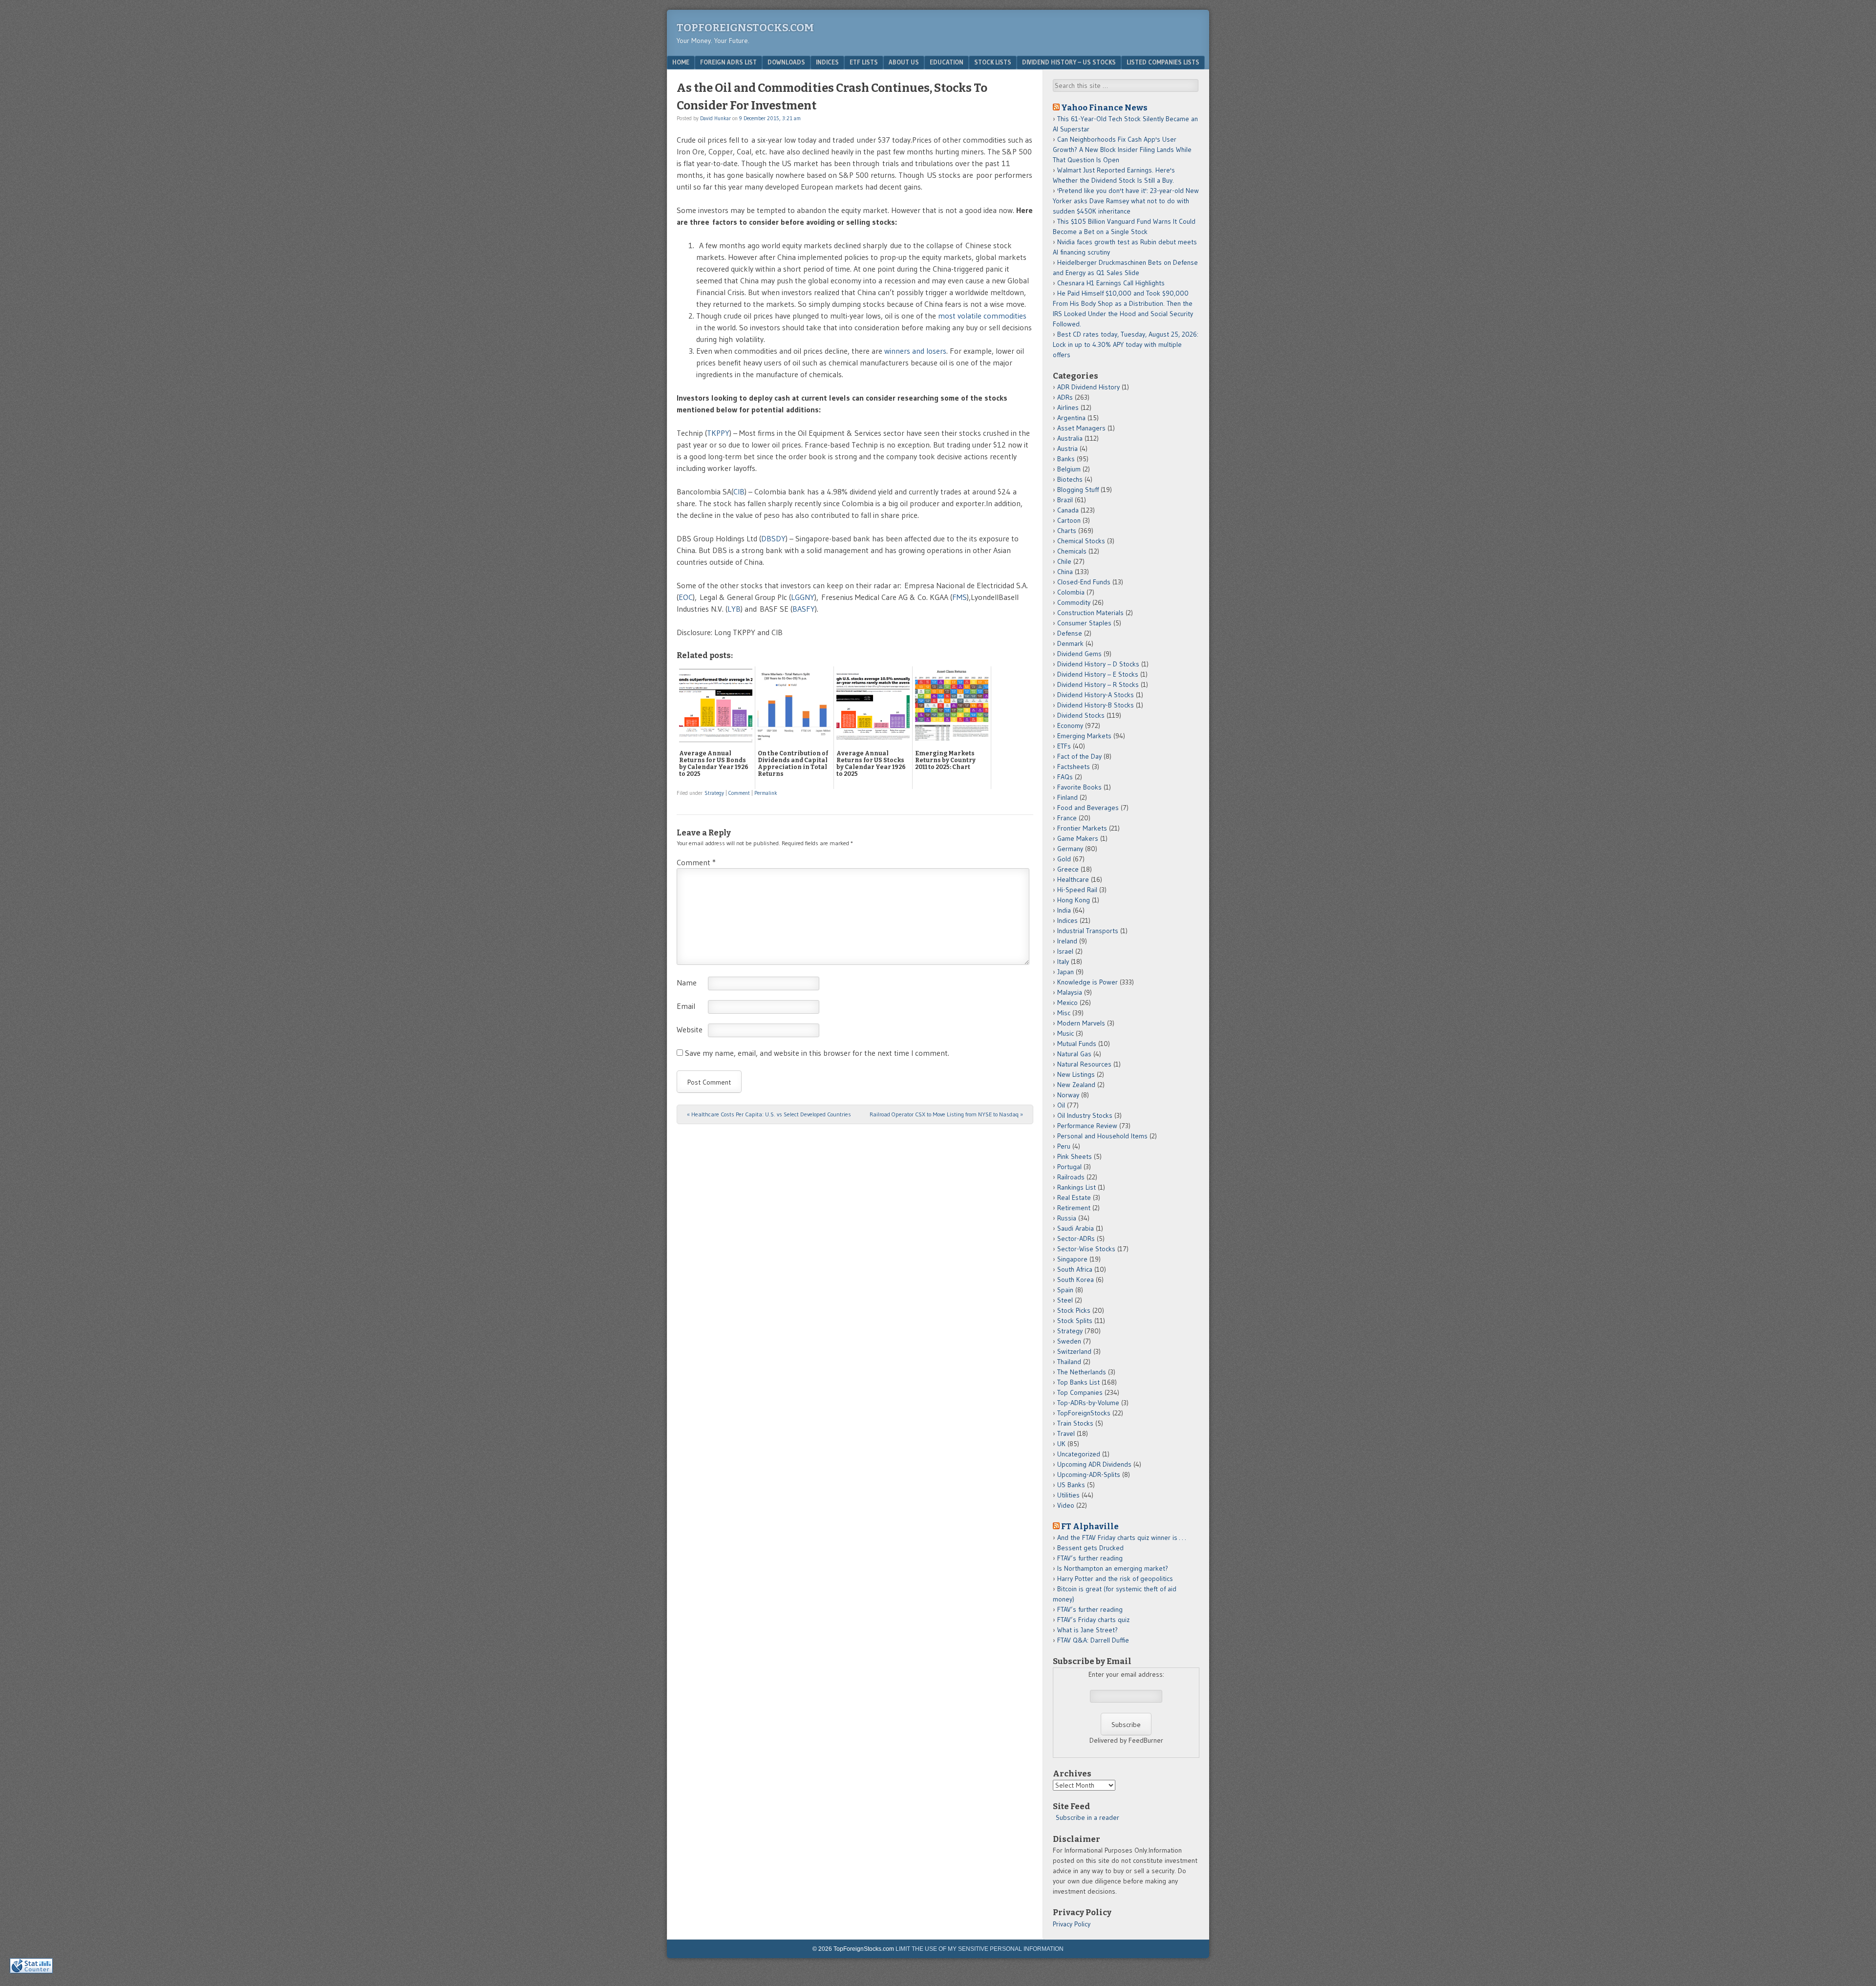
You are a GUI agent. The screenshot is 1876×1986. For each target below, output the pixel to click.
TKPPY (718, 433)
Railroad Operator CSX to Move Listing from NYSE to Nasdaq (946, 1114)
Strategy (714, 793)
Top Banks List (1078, 1382)
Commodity (1074, 602)
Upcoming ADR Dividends (1094, 1464)
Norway (1068, 1095)
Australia (1070, 438)
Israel (1065, 951)
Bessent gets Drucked (1090, 1548)
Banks (1066, 459)
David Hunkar (715, 118)
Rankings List (1077, 1187)
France (1067, 818)
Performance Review (1087, 1126)
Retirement (1074, 1208)
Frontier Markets (1082, 828)
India (1064, 910)
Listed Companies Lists (1163, 62)
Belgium (1069, 469)
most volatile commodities (982, 316)
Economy (1070, 726)
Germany (1070, 849)
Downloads (786, 62)
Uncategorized (1079, 1454)
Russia (1067, 1218)
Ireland (1067, 941)
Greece (1068, 869)
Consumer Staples (1084, 623)
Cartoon (1069, 520)
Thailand (1069, 1362)
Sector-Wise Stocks (1086, 1249)
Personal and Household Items (1102, 1136)
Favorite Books (1079, 787)
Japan (1066, 972)
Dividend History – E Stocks (1098, 674)
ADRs (1065, 397)
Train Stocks (1075, 1423)
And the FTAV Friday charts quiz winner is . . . (1122, 1538)
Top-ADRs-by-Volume (1088, 1403)
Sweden (1069, 1341)
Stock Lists (993, 62)
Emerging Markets (1084, 736)
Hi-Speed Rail (1077, 890)
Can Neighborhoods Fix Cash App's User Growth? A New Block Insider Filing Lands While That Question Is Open (1122, 149)
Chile (1064, 561)
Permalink (766, 793)
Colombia (1071, 592)
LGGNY (803, 597)
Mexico (1067, 1003)
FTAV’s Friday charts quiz (1093, 1620)
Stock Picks (1074, 1310)
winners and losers (915, 351)
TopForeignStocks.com (745, 28)
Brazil (1065, 500)
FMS (959, 597)
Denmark (1070, 643)
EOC (686, 597)
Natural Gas (1074, 1054)
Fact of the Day (1079, 756)
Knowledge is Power (1087, 982)
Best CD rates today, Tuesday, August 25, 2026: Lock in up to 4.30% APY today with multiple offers (1126, 344)
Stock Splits (1075, 1321)
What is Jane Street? (1087, 1630)
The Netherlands (1082, 1372)
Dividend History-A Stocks (1096, 695)
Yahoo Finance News (1104, 107)
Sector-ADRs (1076, 1239)
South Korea (1076, 1280)
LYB (734, 609)
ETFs (1064, 746)
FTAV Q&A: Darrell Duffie (1093, 1640)
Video (1066, 1505)
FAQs (1065, 777)
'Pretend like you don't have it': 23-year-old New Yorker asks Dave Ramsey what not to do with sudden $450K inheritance (1126, 201)
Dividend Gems (1079, 654)
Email (686, 1006)
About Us (904, 62)
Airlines (1068, 407)
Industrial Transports (1088, 931)
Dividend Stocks (1081, 715)
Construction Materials (1090, 613)
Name (687, 982)
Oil (1061, 1105)
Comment (739, 793)
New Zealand (1076, 1085)
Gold (1064, 859)
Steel (1065, 1300)
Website (690, 1029)
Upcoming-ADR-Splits (1089, 1474)
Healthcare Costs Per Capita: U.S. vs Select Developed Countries (769, 1114)
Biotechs (1070, 479)
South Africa (1075, 1269)
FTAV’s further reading (1090, 1558)
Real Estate (1074, 1197)
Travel (1066, 1433)
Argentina (1071, 418)
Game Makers (1078, 838)
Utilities (1068, 1495)
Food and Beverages (1088, 808)
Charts (1067, 531)
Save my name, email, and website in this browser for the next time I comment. (817, 1053)
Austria (1067, 448)
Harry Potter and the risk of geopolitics (1115, 1579)
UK (1061, 1444)
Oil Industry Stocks (1085, 1115)
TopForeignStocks (1084, 1413)
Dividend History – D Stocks (1098, 664)
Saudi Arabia (1076, 1228)
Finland (1067, 797)
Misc (1064, 1013)
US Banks (1071, 1485)
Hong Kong (1074, 900)
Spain (1065, 1290)
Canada (1068, 510)
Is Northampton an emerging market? (1113, 1568)
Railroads (1071, 1177)
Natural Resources (1084, 1064)
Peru (1064, 1146)
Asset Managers (1081, 428)
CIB (739, 491)
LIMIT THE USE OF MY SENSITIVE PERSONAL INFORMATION (980, 1949)
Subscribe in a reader (1087, 1817)
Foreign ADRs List (728, 62)
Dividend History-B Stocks (1096, 705)
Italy (1063, 961)
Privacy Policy (1072, 1924)
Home (681, 62)
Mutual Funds (1077, 1044)
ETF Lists (864, 62)
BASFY (804, 609)
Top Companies (1080, 1392)
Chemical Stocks (1081, 541)
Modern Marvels (1081, 1023)
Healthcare (1073, 879)
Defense (1070, 633)
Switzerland (1074, 1351)
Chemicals (1072, 551)
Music (1066, 1033)
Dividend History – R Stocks (1098, 684)
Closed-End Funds (1084, 582)
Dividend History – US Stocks (1069, 62)
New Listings (1076, 1074)
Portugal (1069, 1167)
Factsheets (1074, 767)
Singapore (1072, 1259)
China (1065, 572)
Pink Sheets (1075, 1156)
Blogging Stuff (1078, 490)
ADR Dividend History (1088, 387)
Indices (827, 62)
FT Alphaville (1090, 1526)
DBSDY (773, 538)
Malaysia (1070, 992)
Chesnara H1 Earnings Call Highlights (1111, 283)
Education (947, 62)
